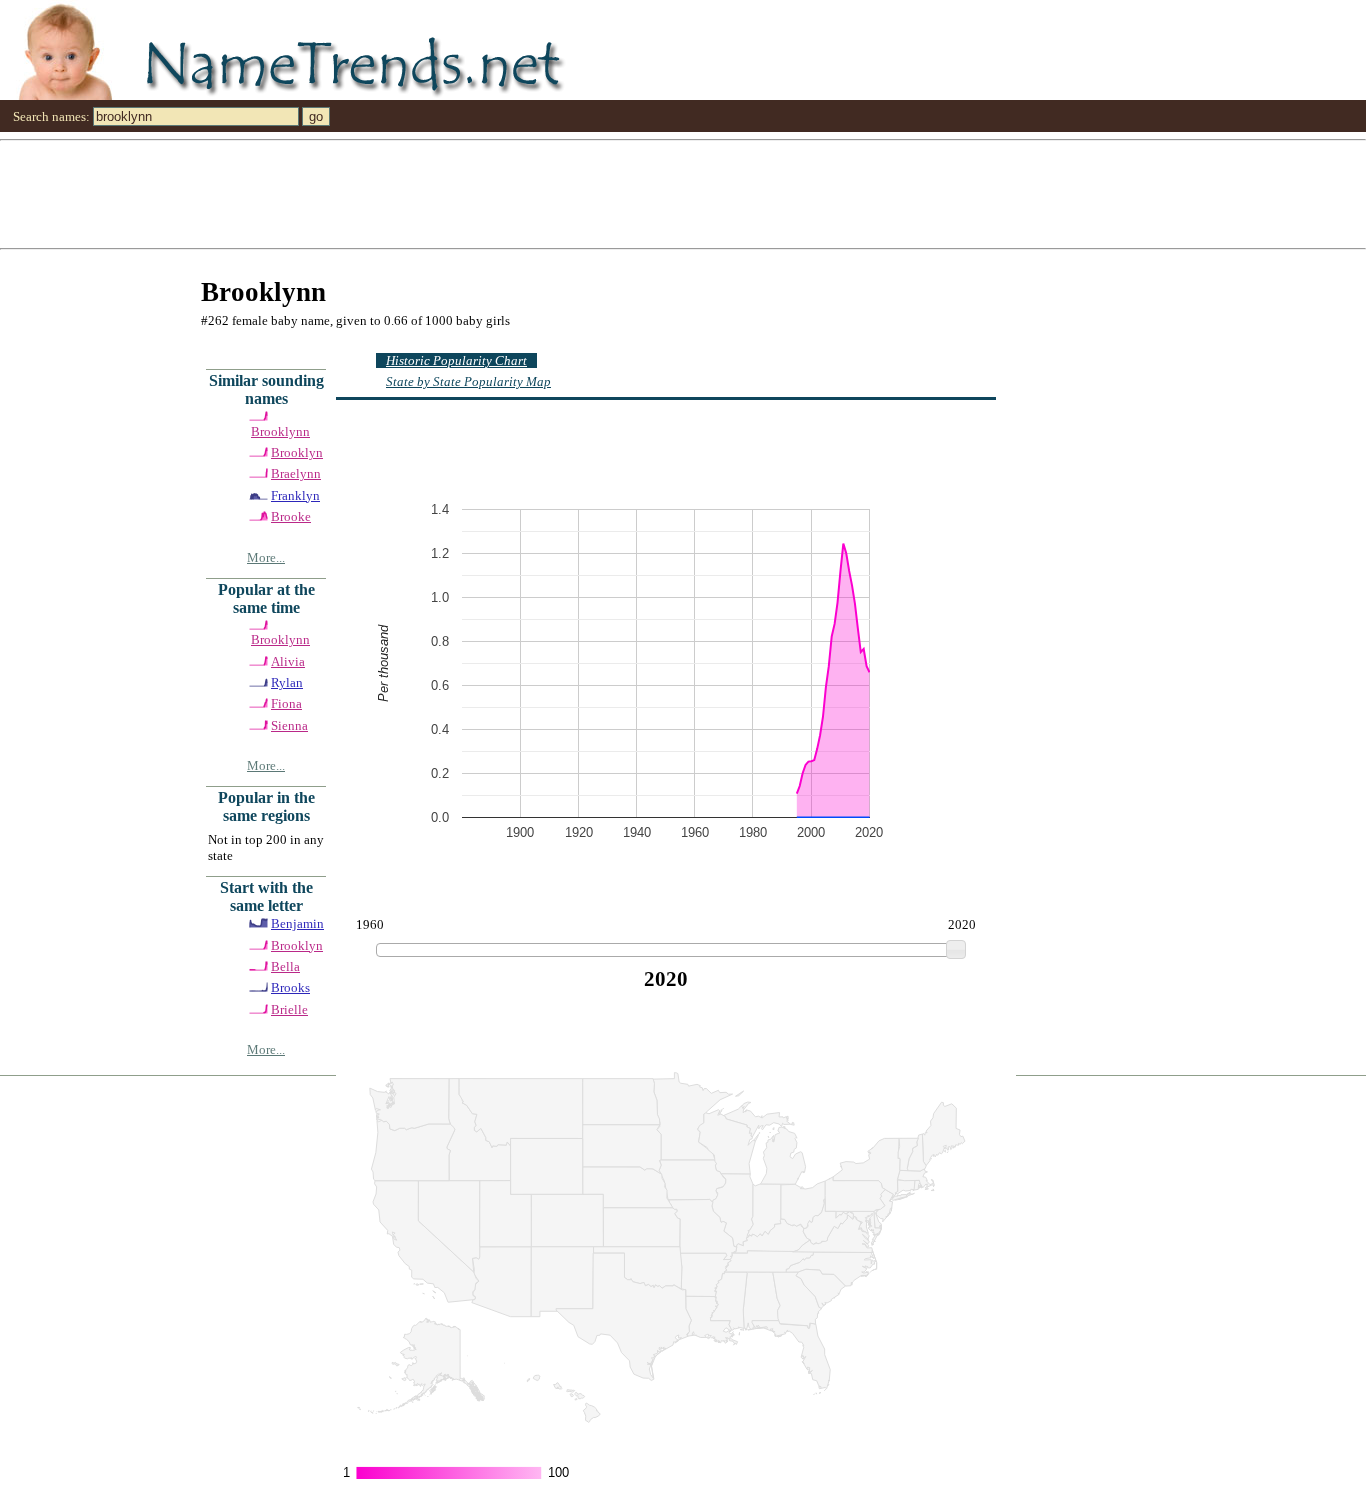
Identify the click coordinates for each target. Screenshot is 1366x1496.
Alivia (288, 661)
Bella (285, 966)
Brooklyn (297, 452)
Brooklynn (280, 431)
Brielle (289, 1009)
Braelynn (296, 473)
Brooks (290, 987)
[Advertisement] (600, 193)
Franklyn (295, 495)
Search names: (51, 116)
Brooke (291, 516)
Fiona (286, 703)
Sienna (289, 725)
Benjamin (297, 923)
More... (266, 557)
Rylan (287, 682)
